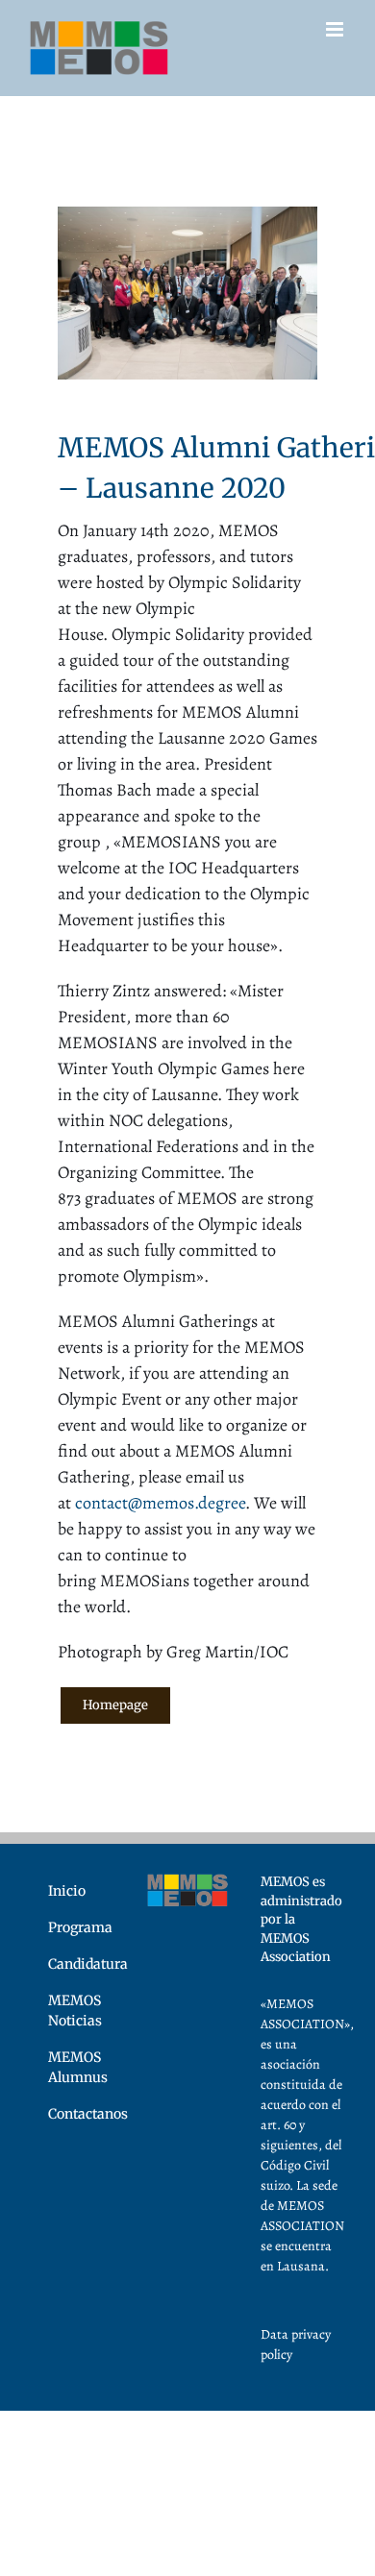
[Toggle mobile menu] (336, 29)
